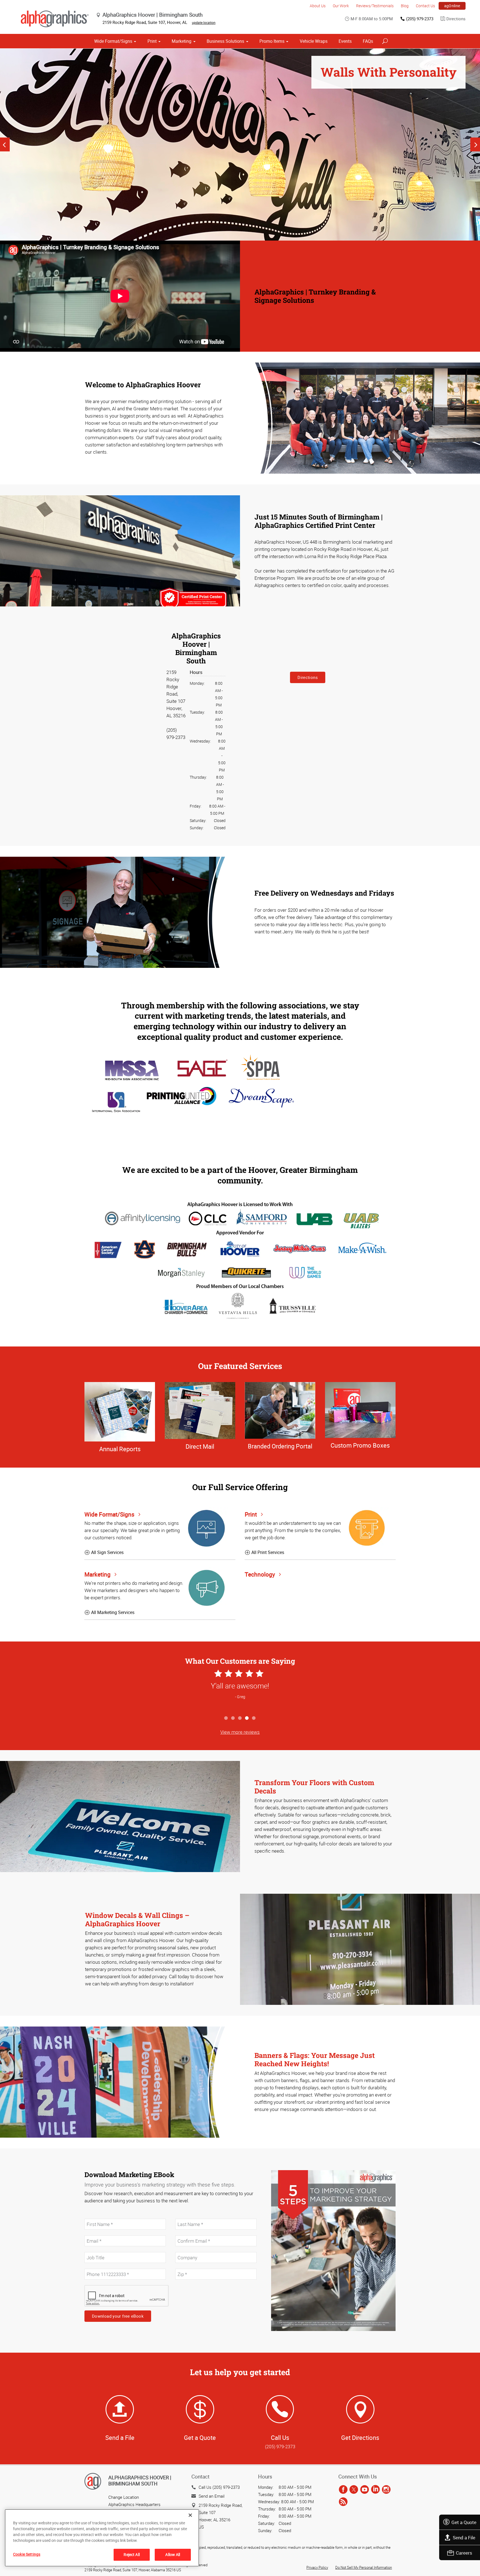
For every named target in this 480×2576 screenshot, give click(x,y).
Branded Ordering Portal (280, 1446)
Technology (261, 1574)
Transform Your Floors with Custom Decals (314, 1787)
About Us (318, 6)
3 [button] (240, 1718)
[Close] (190, 2515)
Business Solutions (225, 41)
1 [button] (226, 1718)
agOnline (452, 6)
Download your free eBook (118, 2316)
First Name (94, 2216)
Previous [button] (5, 144)
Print (152, 41)
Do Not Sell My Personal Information (364, 2567)
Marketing (182, 41)
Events (345, 41)
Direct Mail (200, 1446)
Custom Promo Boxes (360, 1445)
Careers (464, 2553)
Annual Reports (120, 1449)
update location (204, 23)
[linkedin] (375, 2490)
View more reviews (240, 1732)
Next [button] (475, 144)
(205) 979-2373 (420, 19)
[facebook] (343, 2490)
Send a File (464, 2538)
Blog (405, 6)
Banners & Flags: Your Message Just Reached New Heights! (315, 2059)
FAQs (368, 41)
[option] (240, 145)
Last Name (184, 2216)
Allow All (173, 2554)
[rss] (343, 2502)
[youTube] (365, 2490)
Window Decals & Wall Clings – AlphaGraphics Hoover (137, 1919)
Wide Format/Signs (113, 41)
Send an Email (212, 2496)
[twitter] (354, 2490)
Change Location (124, 2497)
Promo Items (272, 41)
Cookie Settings (27, 2554)
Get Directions (360, 2438)
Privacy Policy (317, 2567)
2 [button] (233, 1718)
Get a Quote (464, 2522)
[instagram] (386, 2490)
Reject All (132, 2554)
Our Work (341, 6)
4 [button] (247, 1718)
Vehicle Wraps (314, 41)
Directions (456, 19)
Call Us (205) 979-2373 (219, 2487)
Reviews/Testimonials (375, 6)
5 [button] (254, 1718)
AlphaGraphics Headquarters (134, 2504)
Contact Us (425, 6)
